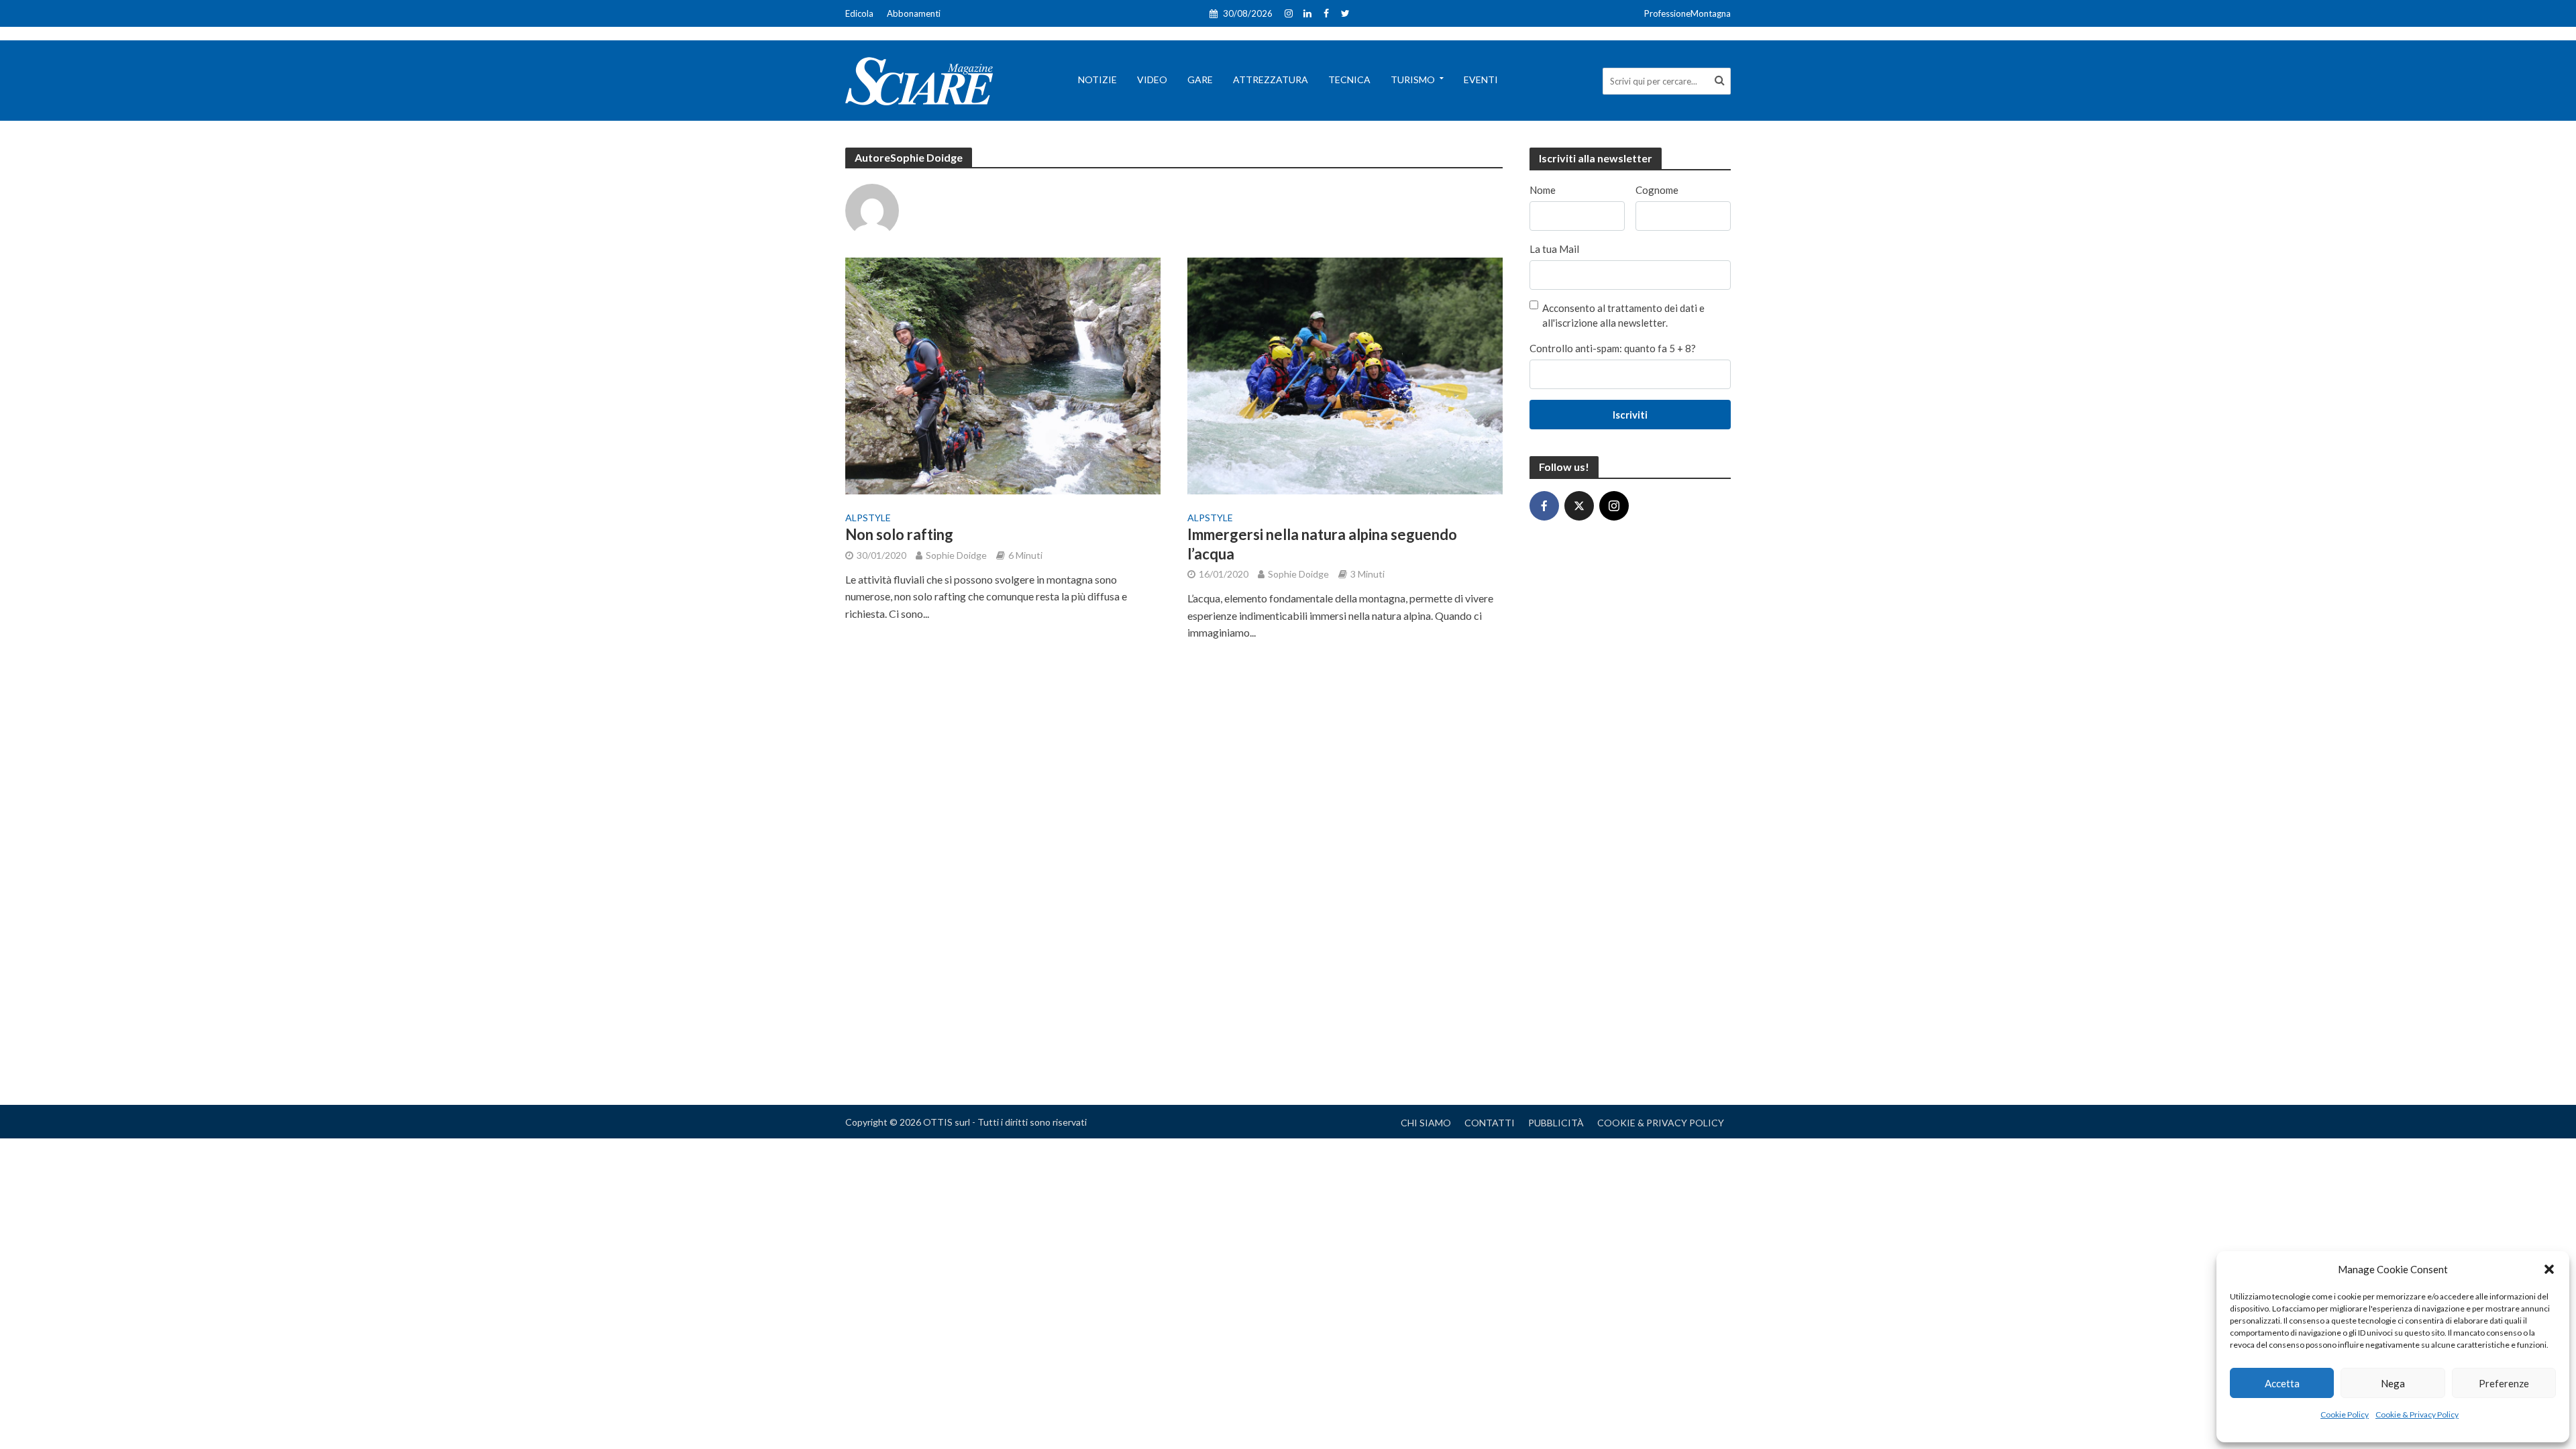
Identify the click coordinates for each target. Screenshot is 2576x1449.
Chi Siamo (1426, 1123)
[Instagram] (1614, 506)
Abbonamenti (914, 13)
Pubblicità (1556, 1123)
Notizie (1097, 79)
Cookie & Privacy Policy (2417, 1414)
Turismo (1413, 79)
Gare (1200, 79)
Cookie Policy (2345, 1414)
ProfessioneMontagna (1687, 13)
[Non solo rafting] (1003, 374)
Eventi (1481, 79)
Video (1152, 79)
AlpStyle (868, 518)
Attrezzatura (1271, 79)
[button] (2549, 1269)
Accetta (2282, 1383)
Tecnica (1349, 79)
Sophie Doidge (956, 555)
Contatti (1490, 1123)
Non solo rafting (899, 534)
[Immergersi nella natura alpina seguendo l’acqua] (1345, 374)
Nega (2393, 1383)
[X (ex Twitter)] (1579, 506)
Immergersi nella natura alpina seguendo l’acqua (1322, 544)
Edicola (859, 13)
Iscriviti (1630, 415)
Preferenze (2504, 1383)
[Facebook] (1544, 506)
